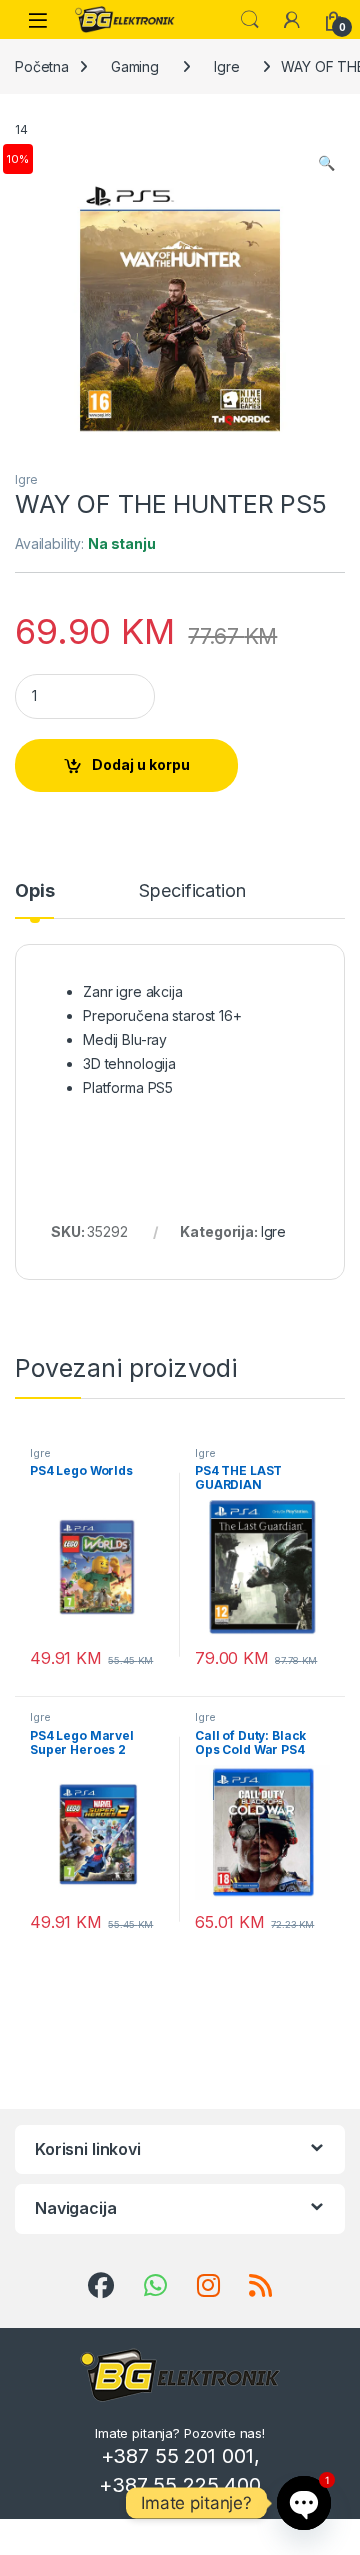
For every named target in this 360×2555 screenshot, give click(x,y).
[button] (326, 163)
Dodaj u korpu (141, 764)
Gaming (135, 66)
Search (250, 20)
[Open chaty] (304, 2503)
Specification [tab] (192, 891)
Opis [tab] (34, 891)
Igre (226, 66)
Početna (42, 66)
